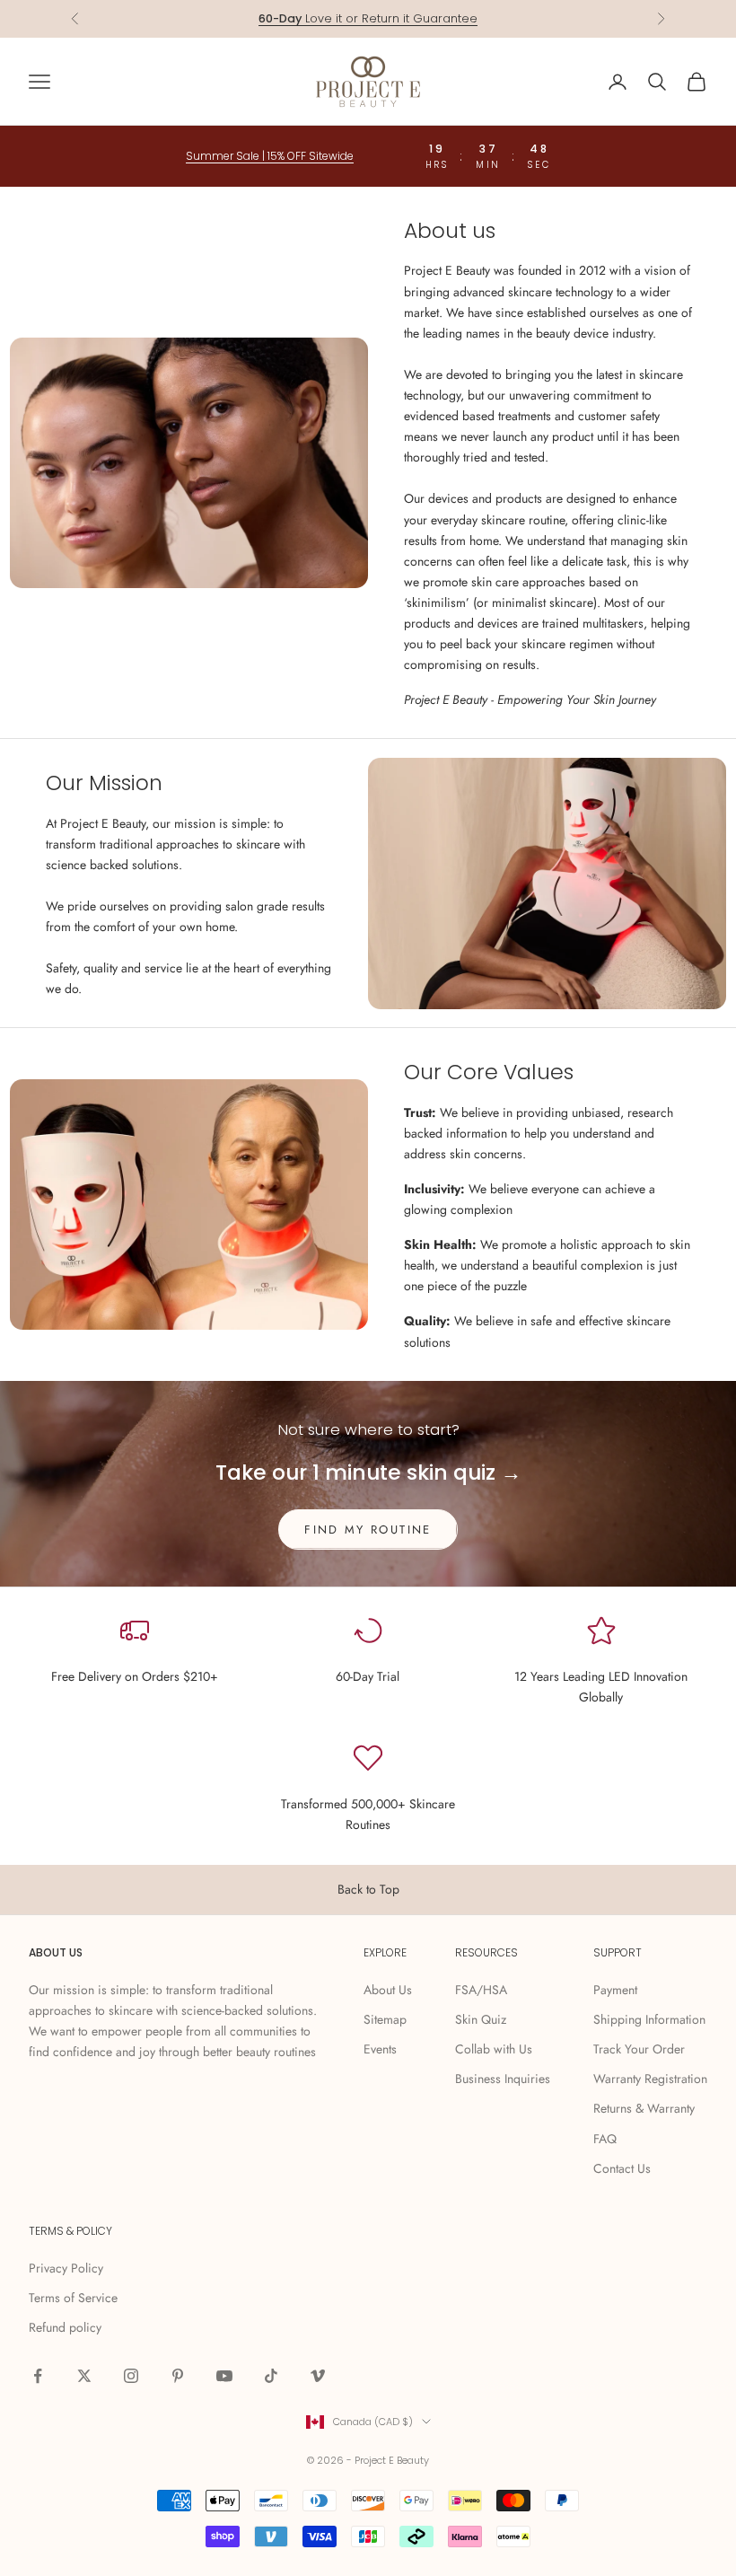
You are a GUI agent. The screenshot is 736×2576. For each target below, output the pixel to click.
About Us (388, 1990)
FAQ (605, 2139)
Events (380, 2049)
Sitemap (385, 2019)
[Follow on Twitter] (84, 2376)
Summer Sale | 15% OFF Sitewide (270, 156)
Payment (615, 1990)
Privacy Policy (66, 2268)
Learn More (437, 18)
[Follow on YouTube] (224, 2376)
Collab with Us (494, 2049)
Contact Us (622, 2168)
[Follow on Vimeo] (318, 2376)
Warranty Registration (650, 2079)
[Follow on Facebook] (38, 2376)
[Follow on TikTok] (271, 2376)
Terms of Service (73, 2298)
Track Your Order (639, 2049)
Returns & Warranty (644, 2108)
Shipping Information (649, 2019)
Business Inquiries (503, 2079)
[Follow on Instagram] (131, 2376)
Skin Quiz (481, 2019)
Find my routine (368, 1530)
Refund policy (65, 2327)
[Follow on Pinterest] (178, 2376)
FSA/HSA (481, 1990)
